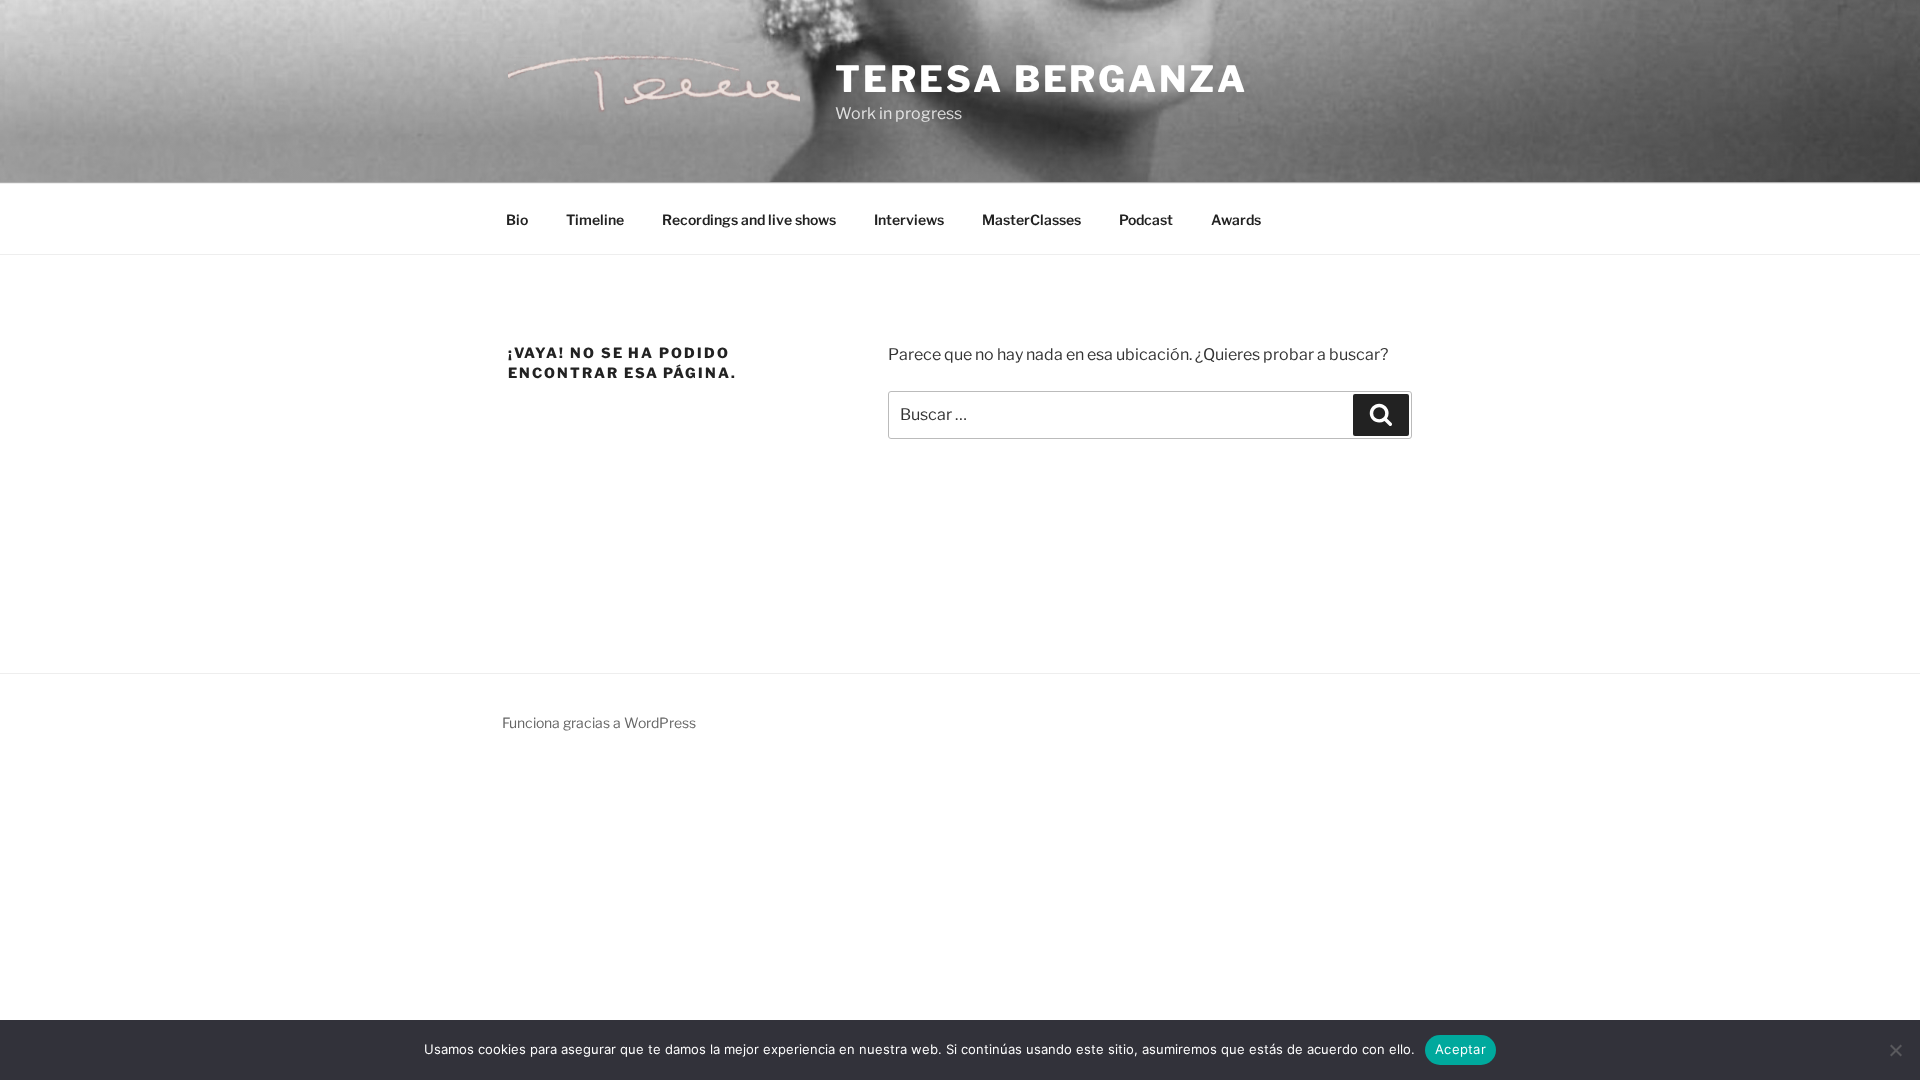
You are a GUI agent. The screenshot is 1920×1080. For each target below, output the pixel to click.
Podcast (1146, 219)
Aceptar (1460, 1049)
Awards (1236, 219)
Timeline (595, 219)
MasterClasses (1031, 219)
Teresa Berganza (1041, 79)
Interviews (909, 219)
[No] (1895, 1050)
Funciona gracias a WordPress (599, 722)
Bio (517, 219)
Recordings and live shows (749, 219)
